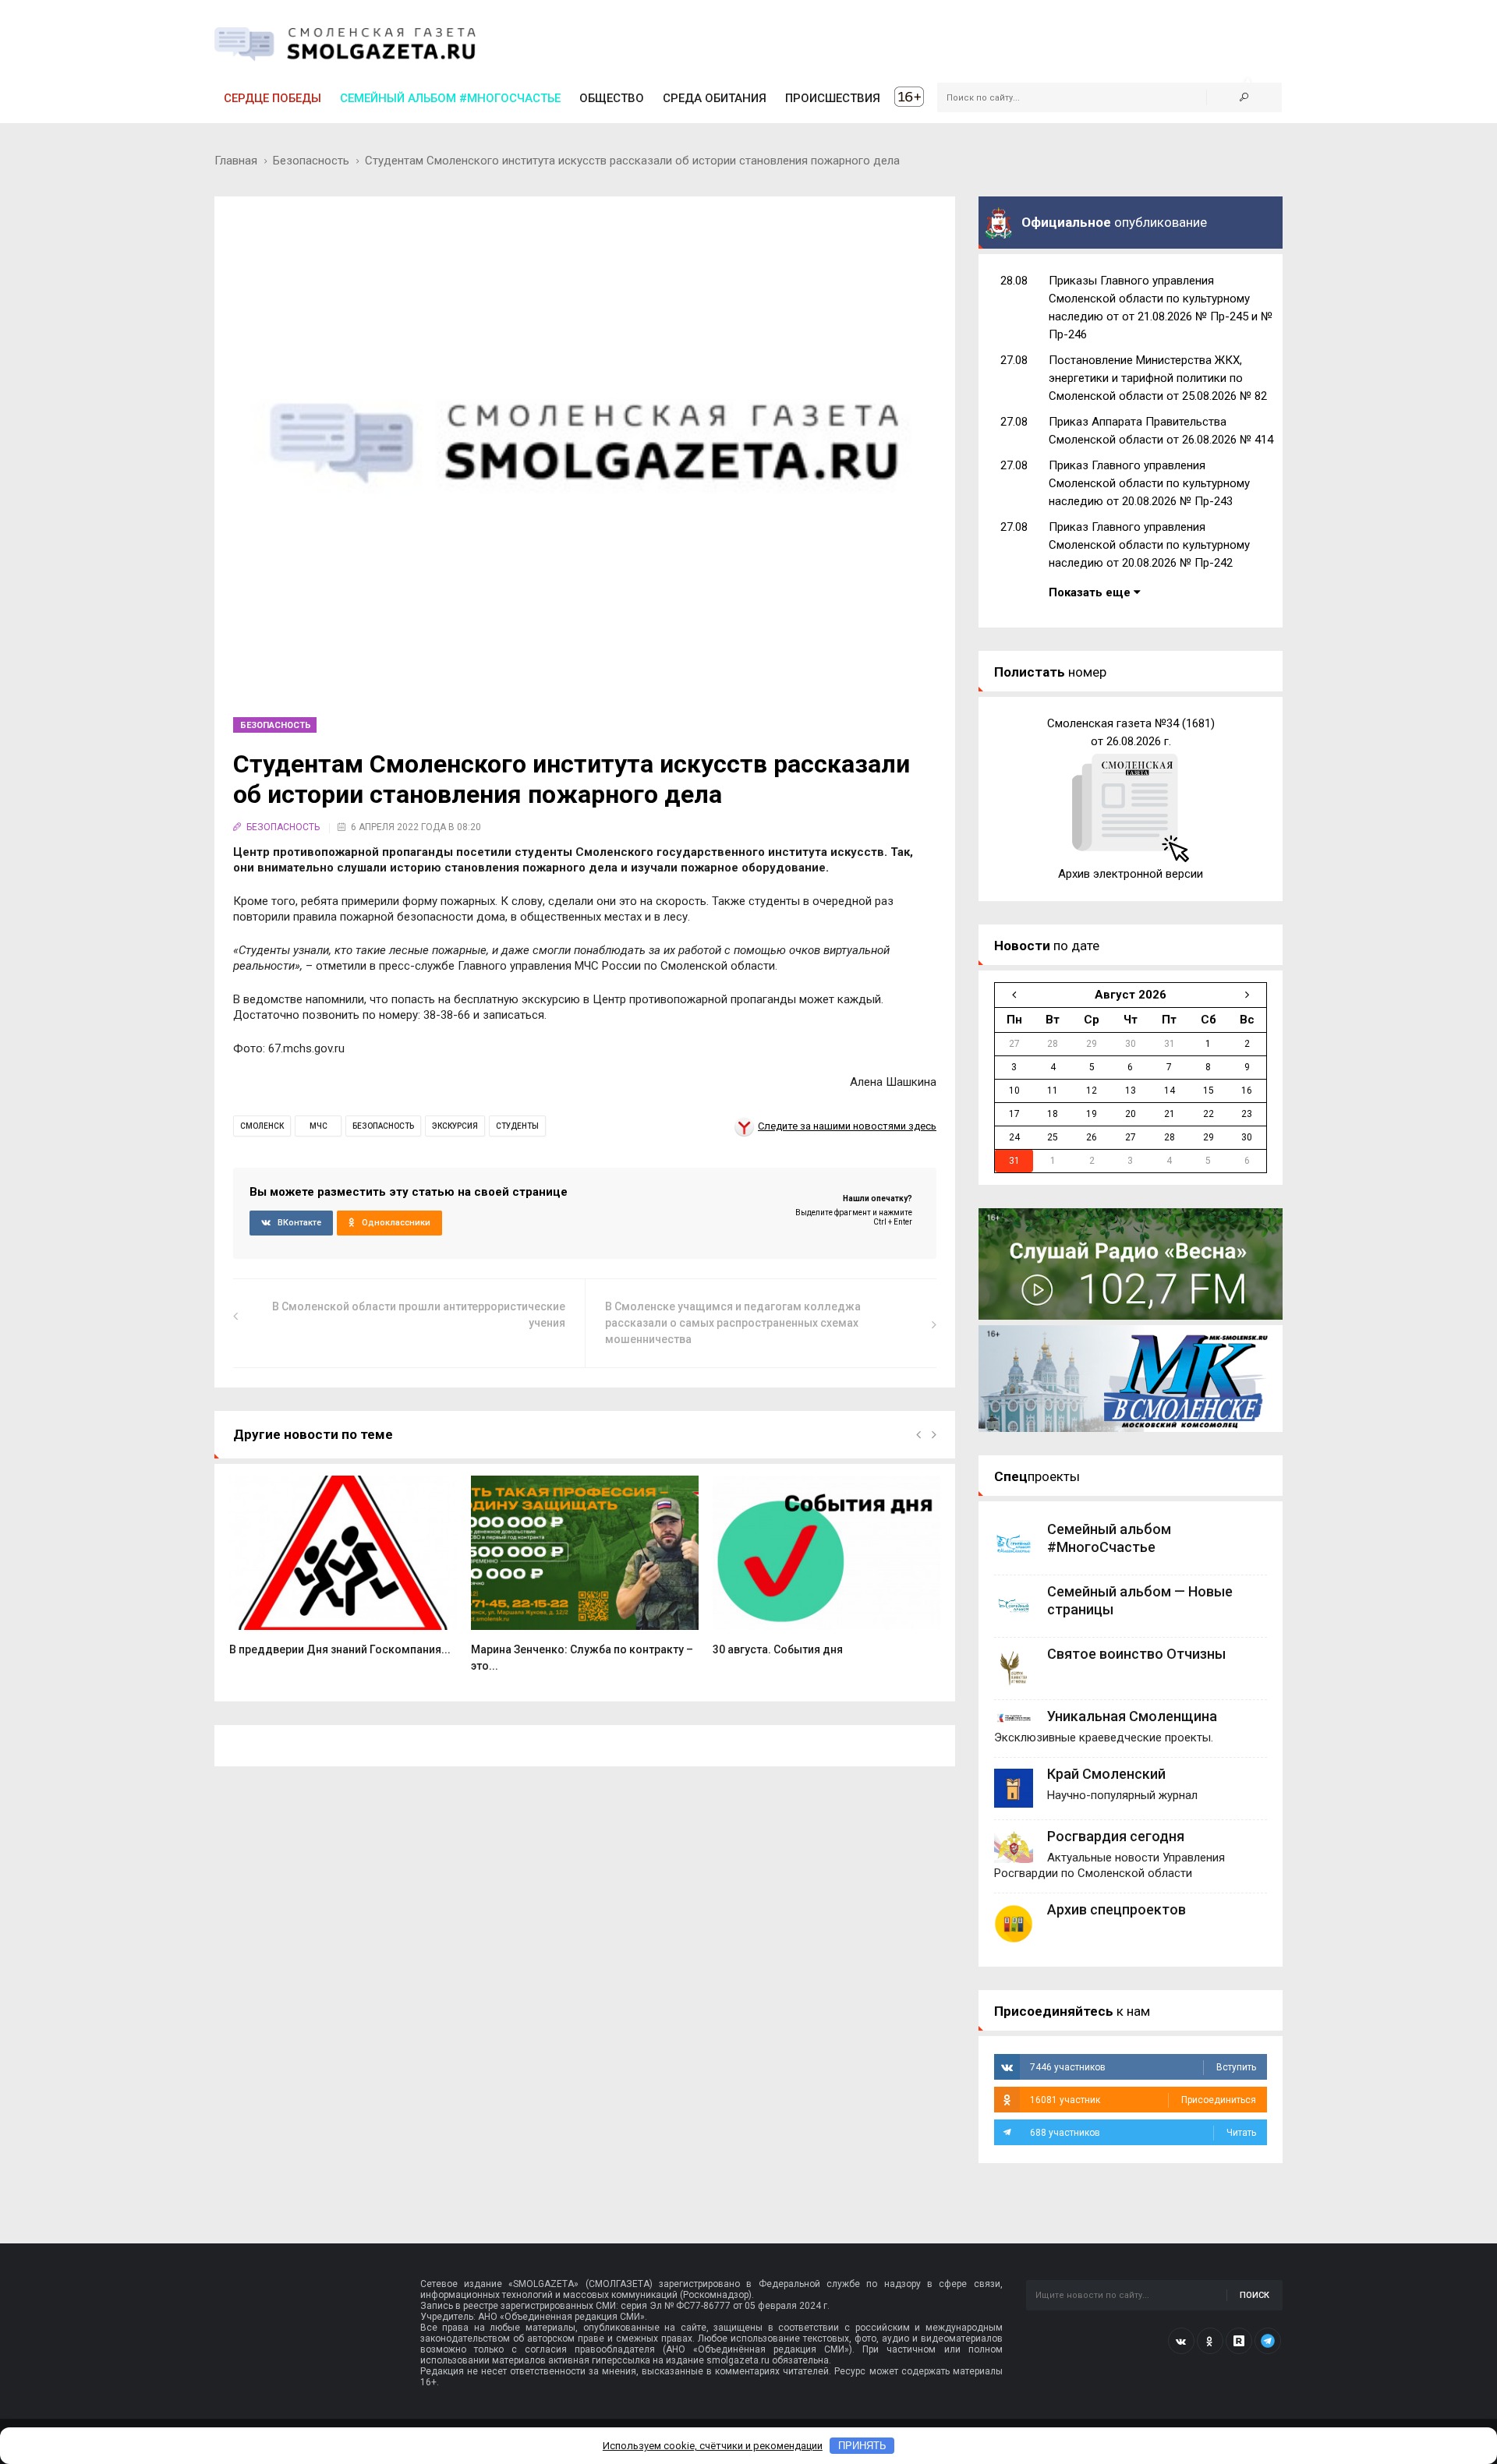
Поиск (1255, 2295)
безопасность (383, 1126)
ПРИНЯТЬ (862, 2446)
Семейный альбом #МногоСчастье (450, 98)
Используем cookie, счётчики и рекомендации (713, 2446)
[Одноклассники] (1210, 2341)
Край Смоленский (1106, 1774)
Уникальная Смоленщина (1132, 1716)
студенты (517, 1126)
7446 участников (1143, 2067)
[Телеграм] (1268, 2341)
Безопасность (311, 161)
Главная (236, 161)
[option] (343, 1574)
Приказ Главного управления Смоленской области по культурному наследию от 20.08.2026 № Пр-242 (1149, 545)
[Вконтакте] (1181, 2341)
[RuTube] (1239, 2341)
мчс (319, 1126)
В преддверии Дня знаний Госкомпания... (340, 1649)
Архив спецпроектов (1117, 1909)
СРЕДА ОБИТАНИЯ (715, 98)
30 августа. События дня (778, 1649)
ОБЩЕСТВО (612, 98)
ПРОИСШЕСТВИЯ (833, 98)
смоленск (262, 1126)
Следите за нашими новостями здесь (847, 1126)
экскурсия (455, 1126)
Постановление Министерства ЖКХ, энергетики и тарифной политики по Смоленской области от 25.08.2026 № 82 (1158, 378)
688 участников (1143, 2133)
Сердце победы (273, 98)
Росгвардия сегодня (1116, 1836)
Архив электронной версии (1131, 874)
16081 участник (1143, 2100)
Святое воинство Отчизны (1136, 1654)
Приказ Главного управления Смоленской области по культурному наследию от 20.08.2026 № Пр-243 (1149, 483)
